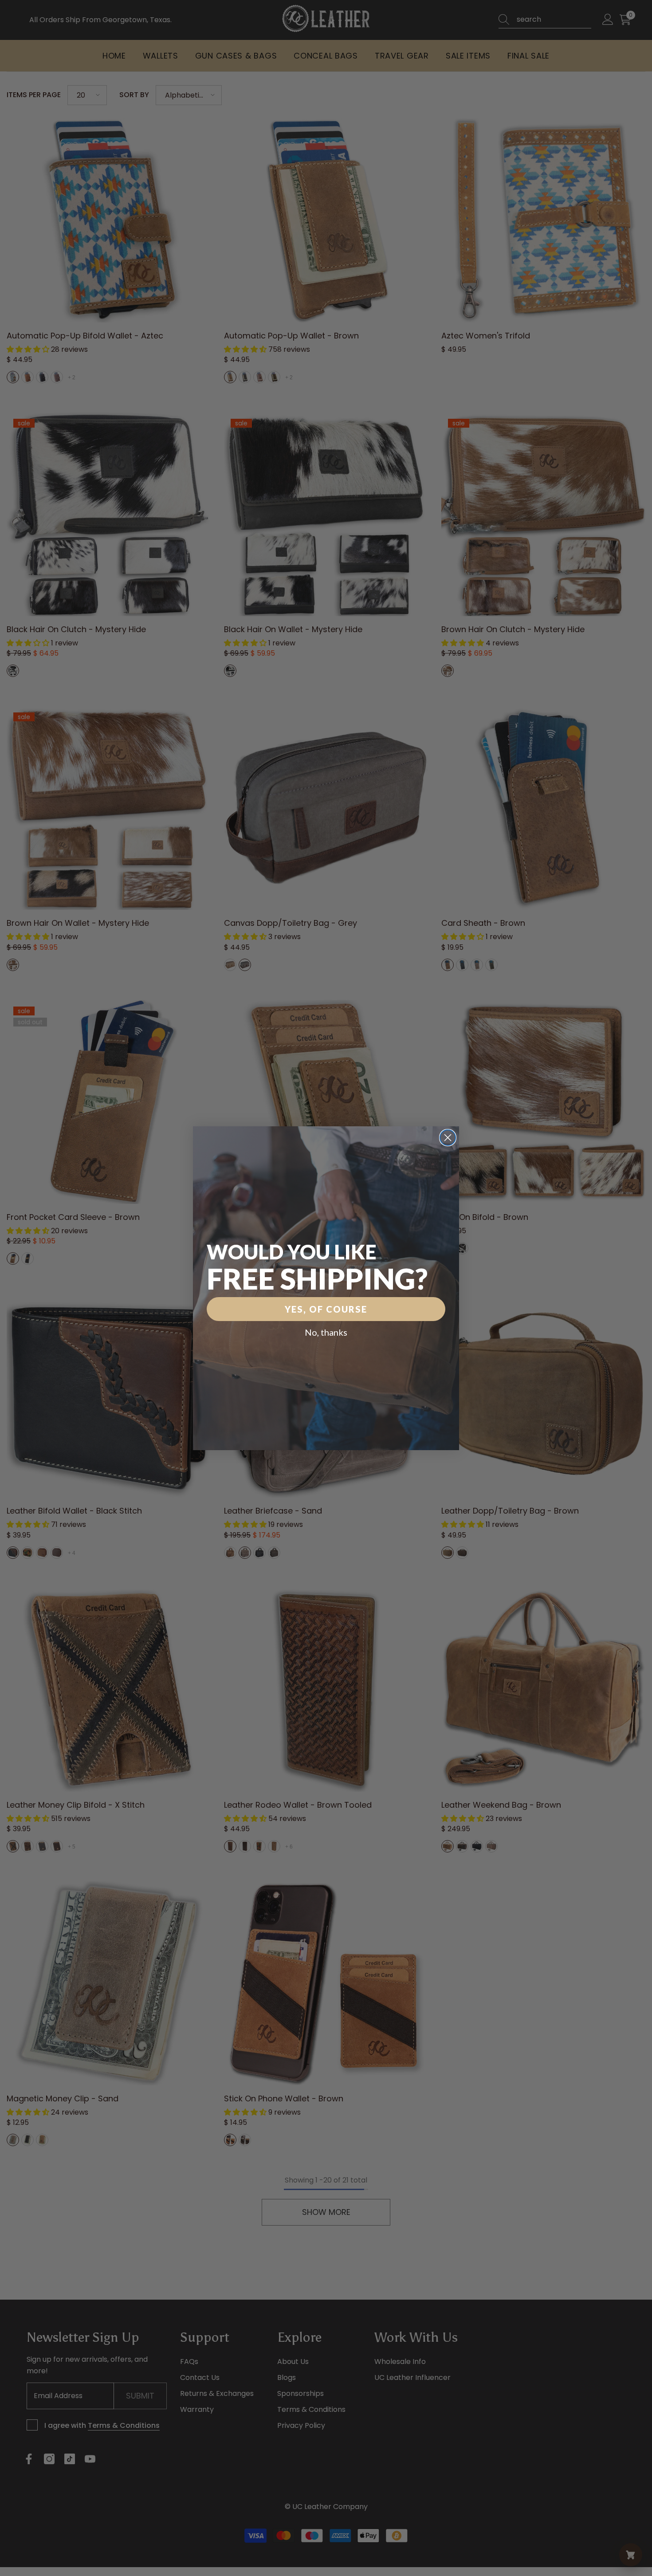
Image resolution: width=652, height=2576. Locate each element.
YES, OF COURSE (326, 1309)
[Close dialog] (448, 1138)
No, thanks (326, 1332)
